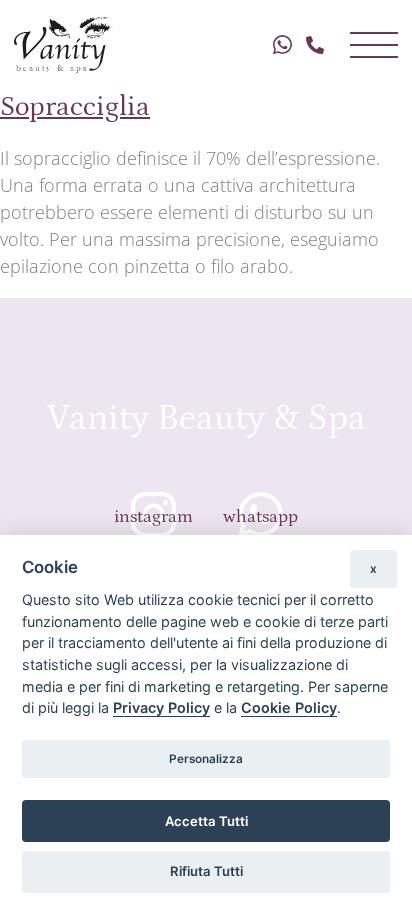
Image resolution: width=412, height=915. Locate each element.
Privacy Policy (161, 707)
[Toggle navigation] (374, 45)
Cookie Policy (289, 707)
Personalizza (206, 759)
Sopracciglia (75, 103)
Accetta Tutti (206, 821)
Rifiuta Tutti (206, 871)
